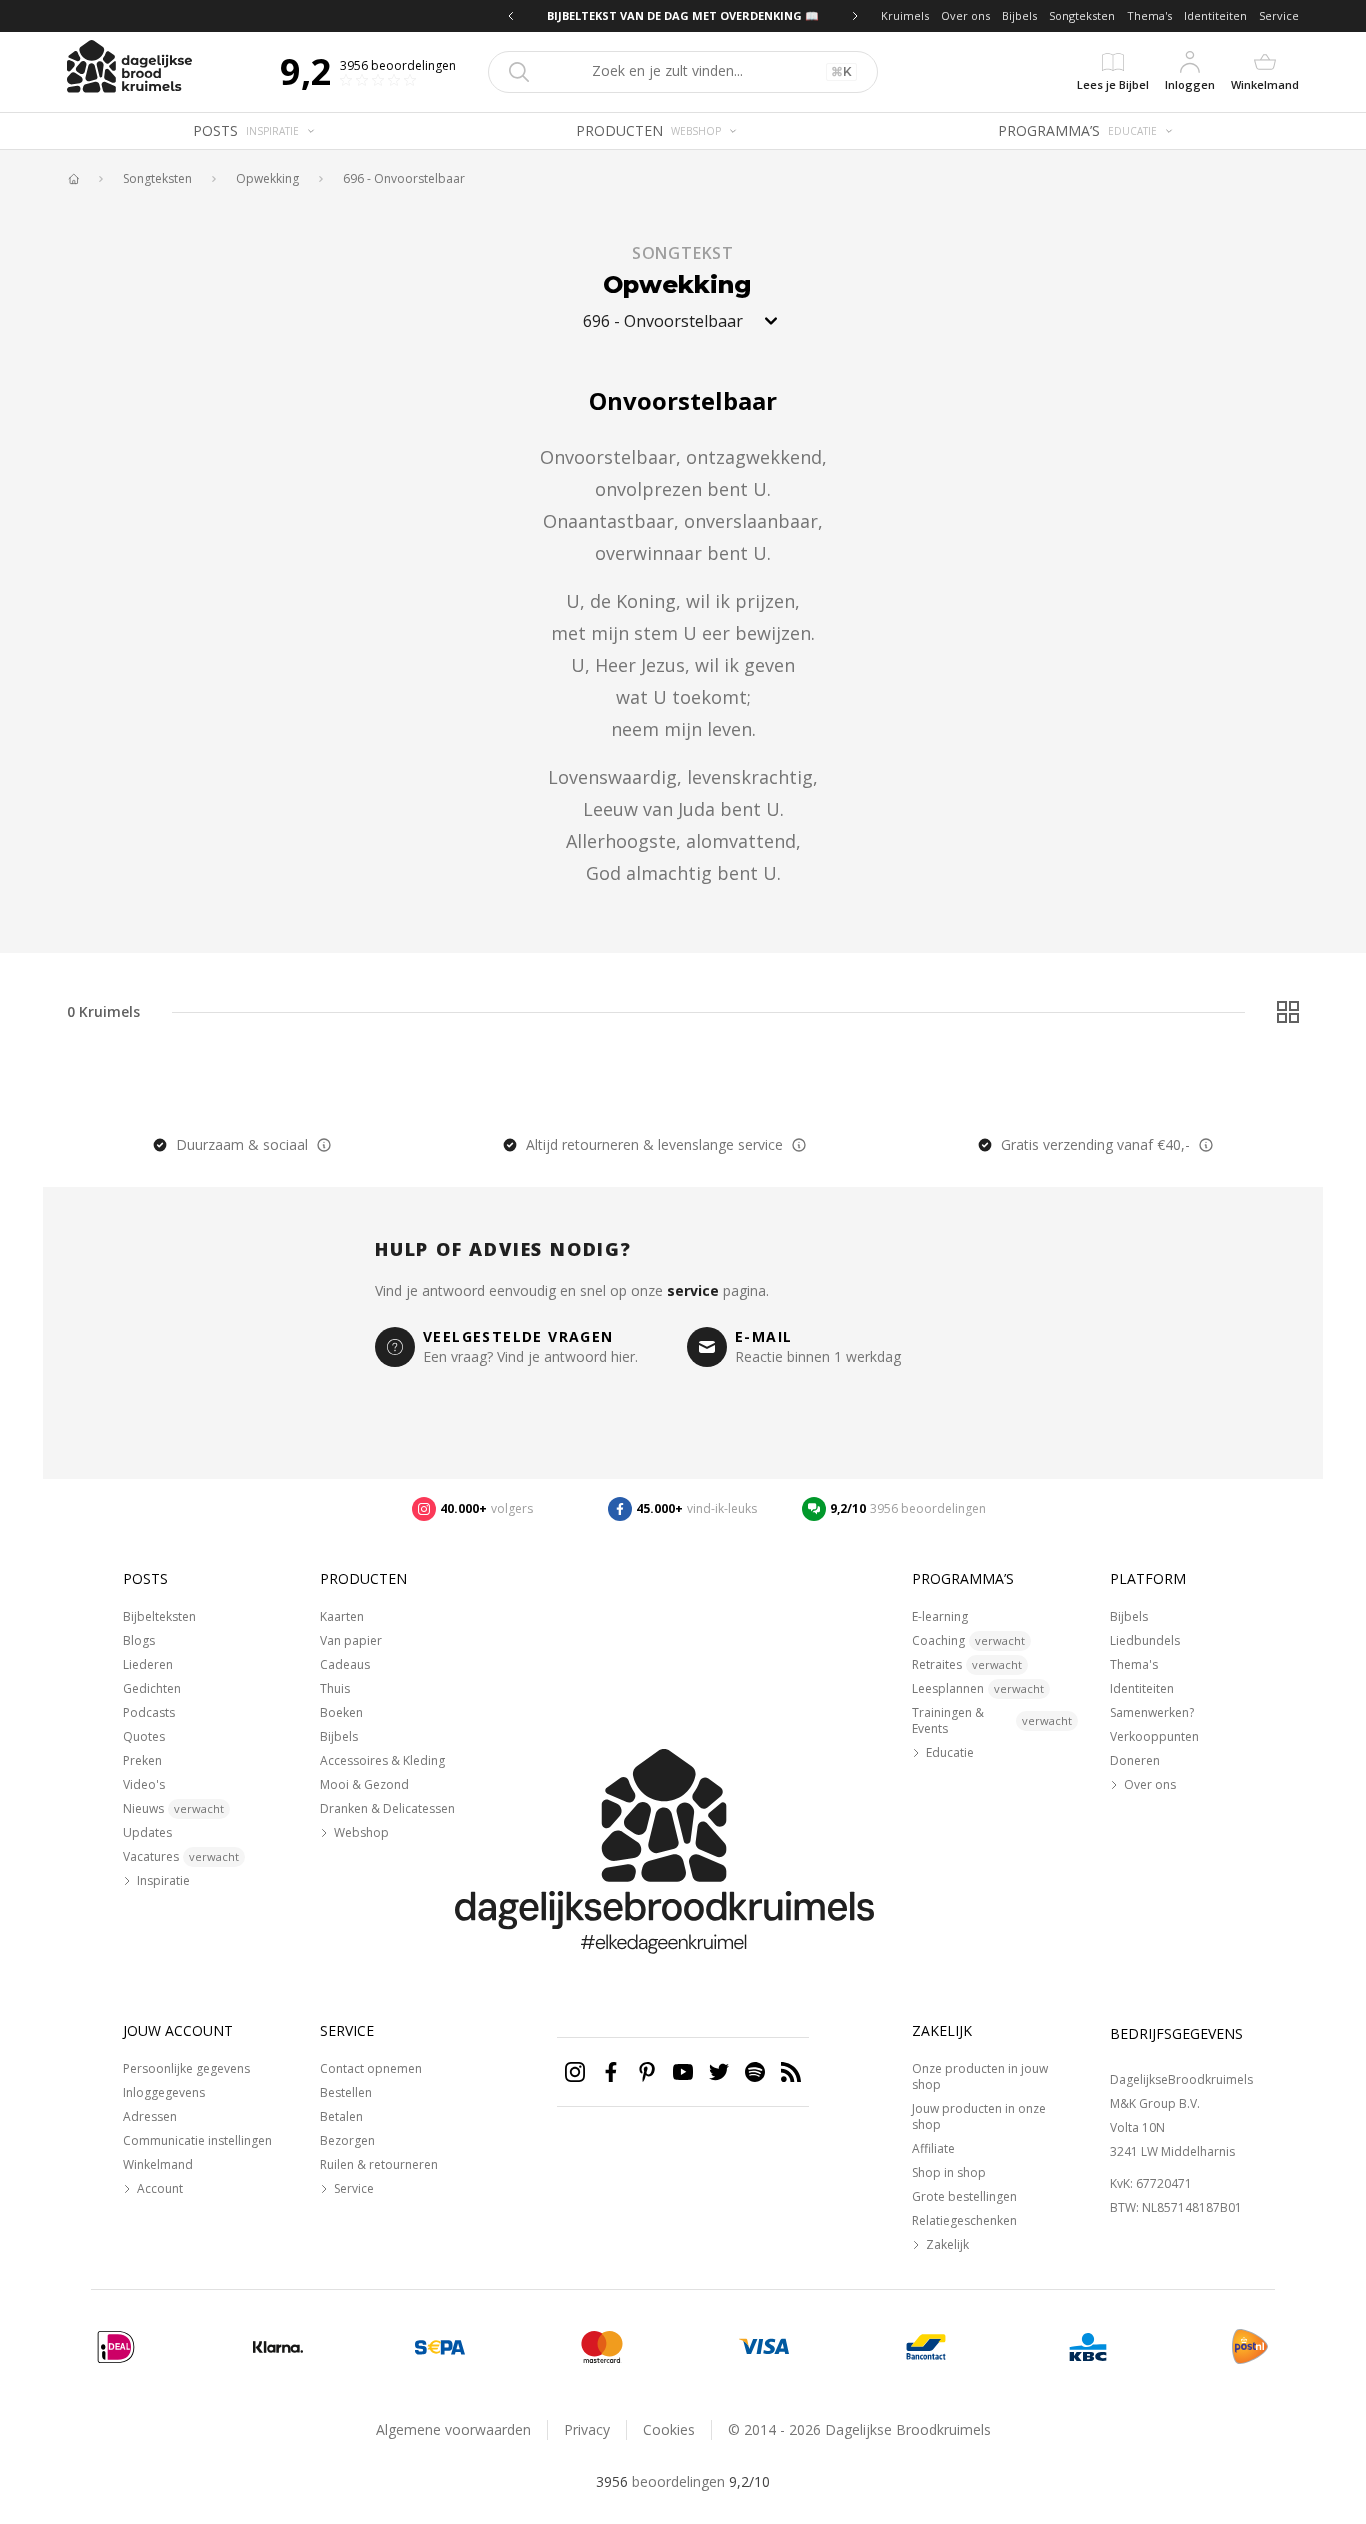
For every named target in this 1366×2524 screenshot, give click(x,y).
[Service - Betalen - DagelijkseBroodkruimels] (116, 2347)
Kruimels (905, 15)
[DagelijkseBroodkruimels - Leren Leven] (73, 179)
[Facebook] (611, 2072)
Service (1279, 15)
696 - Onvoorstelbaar (404, 179)
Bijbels (1019, 15)
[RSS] (791, 2072)
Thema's (1149, 15)
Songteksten (1082, 15)
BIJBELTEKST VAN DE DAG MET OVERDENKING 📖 (647, 15)
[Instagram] (575, 2072)
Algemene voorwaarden (453, 2429)
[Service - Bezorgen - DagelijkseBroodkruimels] (1250, 2347)
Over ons (965, 15)
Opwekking (267, 179)
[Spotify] (755, 2072)
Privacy (587, 2429)
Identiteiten (1215, 15)
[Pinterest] (647, 2072)
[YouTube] (683, 2072)
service (693, 1290)
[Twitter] (719, 2072)
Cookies (669, 2429)
